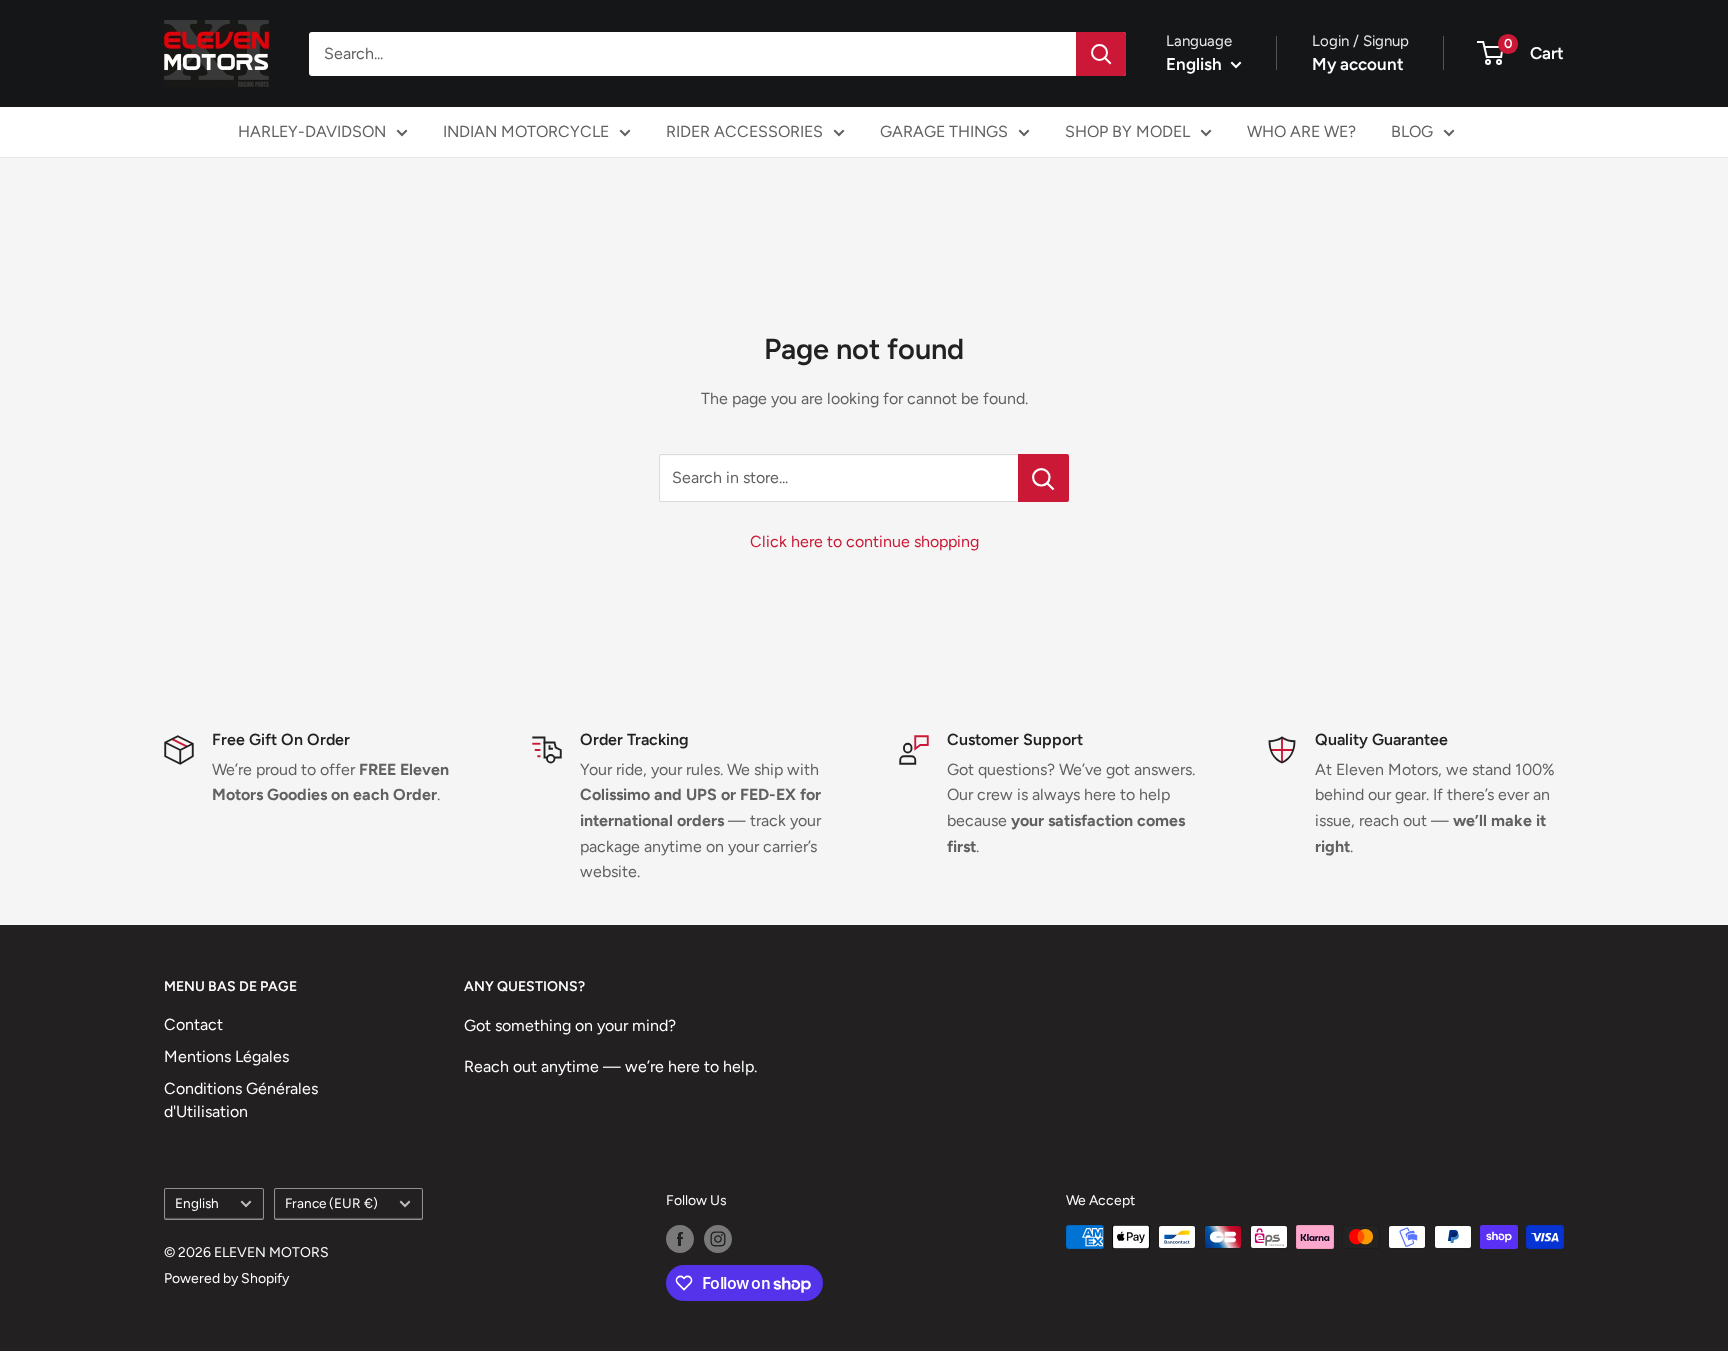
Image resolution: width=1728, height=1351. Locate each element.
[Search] (1101, 54)
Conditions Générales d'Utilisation (241, 1099)
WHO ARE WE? (1301, 131)
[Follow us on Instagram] (718, 1239)
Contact (193, 1024)
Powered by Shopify (226, 1278)
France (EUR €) (331, 1203)
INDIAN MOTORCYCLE (526, 131)
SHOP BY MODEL (1127, 131)
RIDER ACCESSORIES (744, 131)
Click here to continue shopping (864, 541)
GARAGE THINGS (944, 131)
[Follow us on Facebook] (680, 1239)
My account (1358, 64)
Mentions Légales (226, 1056)
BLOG (1412, 131)
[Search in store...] (1043, 478)
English (197, 1203)
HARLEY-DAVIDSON (312, 131)
